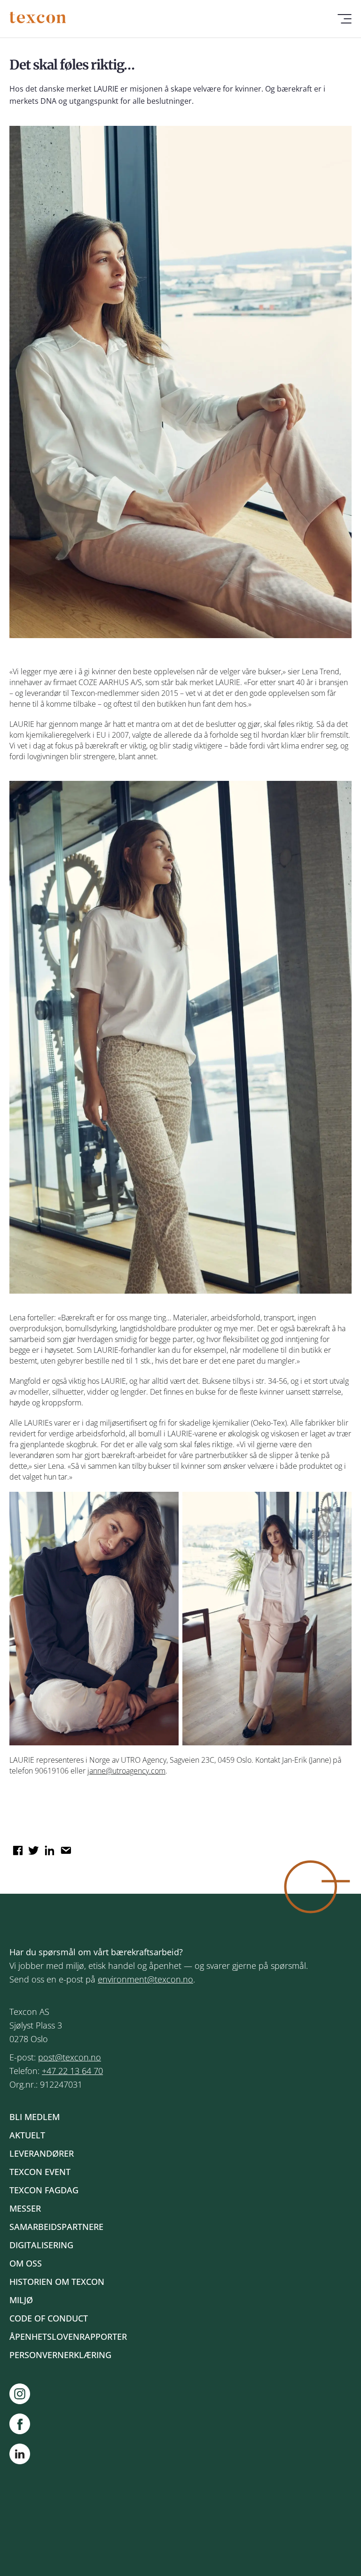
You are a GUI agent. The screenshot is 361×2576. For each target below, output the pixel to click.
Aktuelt (27, 2135)
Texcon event (40, 2172)
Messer (25, 2208)
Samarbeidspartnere (56, 2227)
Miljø (21, 2300)
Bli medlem (35, 2117)
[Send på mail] (64, 1847)
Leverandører (42, 2153)
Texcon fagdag (44, 2190)
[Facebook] (24, 2424)
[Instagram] (24, 2394)
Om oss (26, 2263)
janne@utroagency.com (126, 1771)
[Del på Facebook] (16, 1847)
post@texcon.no (70, 2057)
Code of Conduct (49, 2318)
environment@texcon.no (145, 1979)
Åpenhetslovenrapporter (68, 2337)
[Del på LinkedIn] (48, 1847)
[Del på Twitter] (32, 1847)
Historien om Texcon (57, 2282)
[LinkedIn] (20, 2456)
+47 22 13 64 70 (72, 2071)
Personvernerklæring (60, 2355)
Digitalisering (41, 2245)
